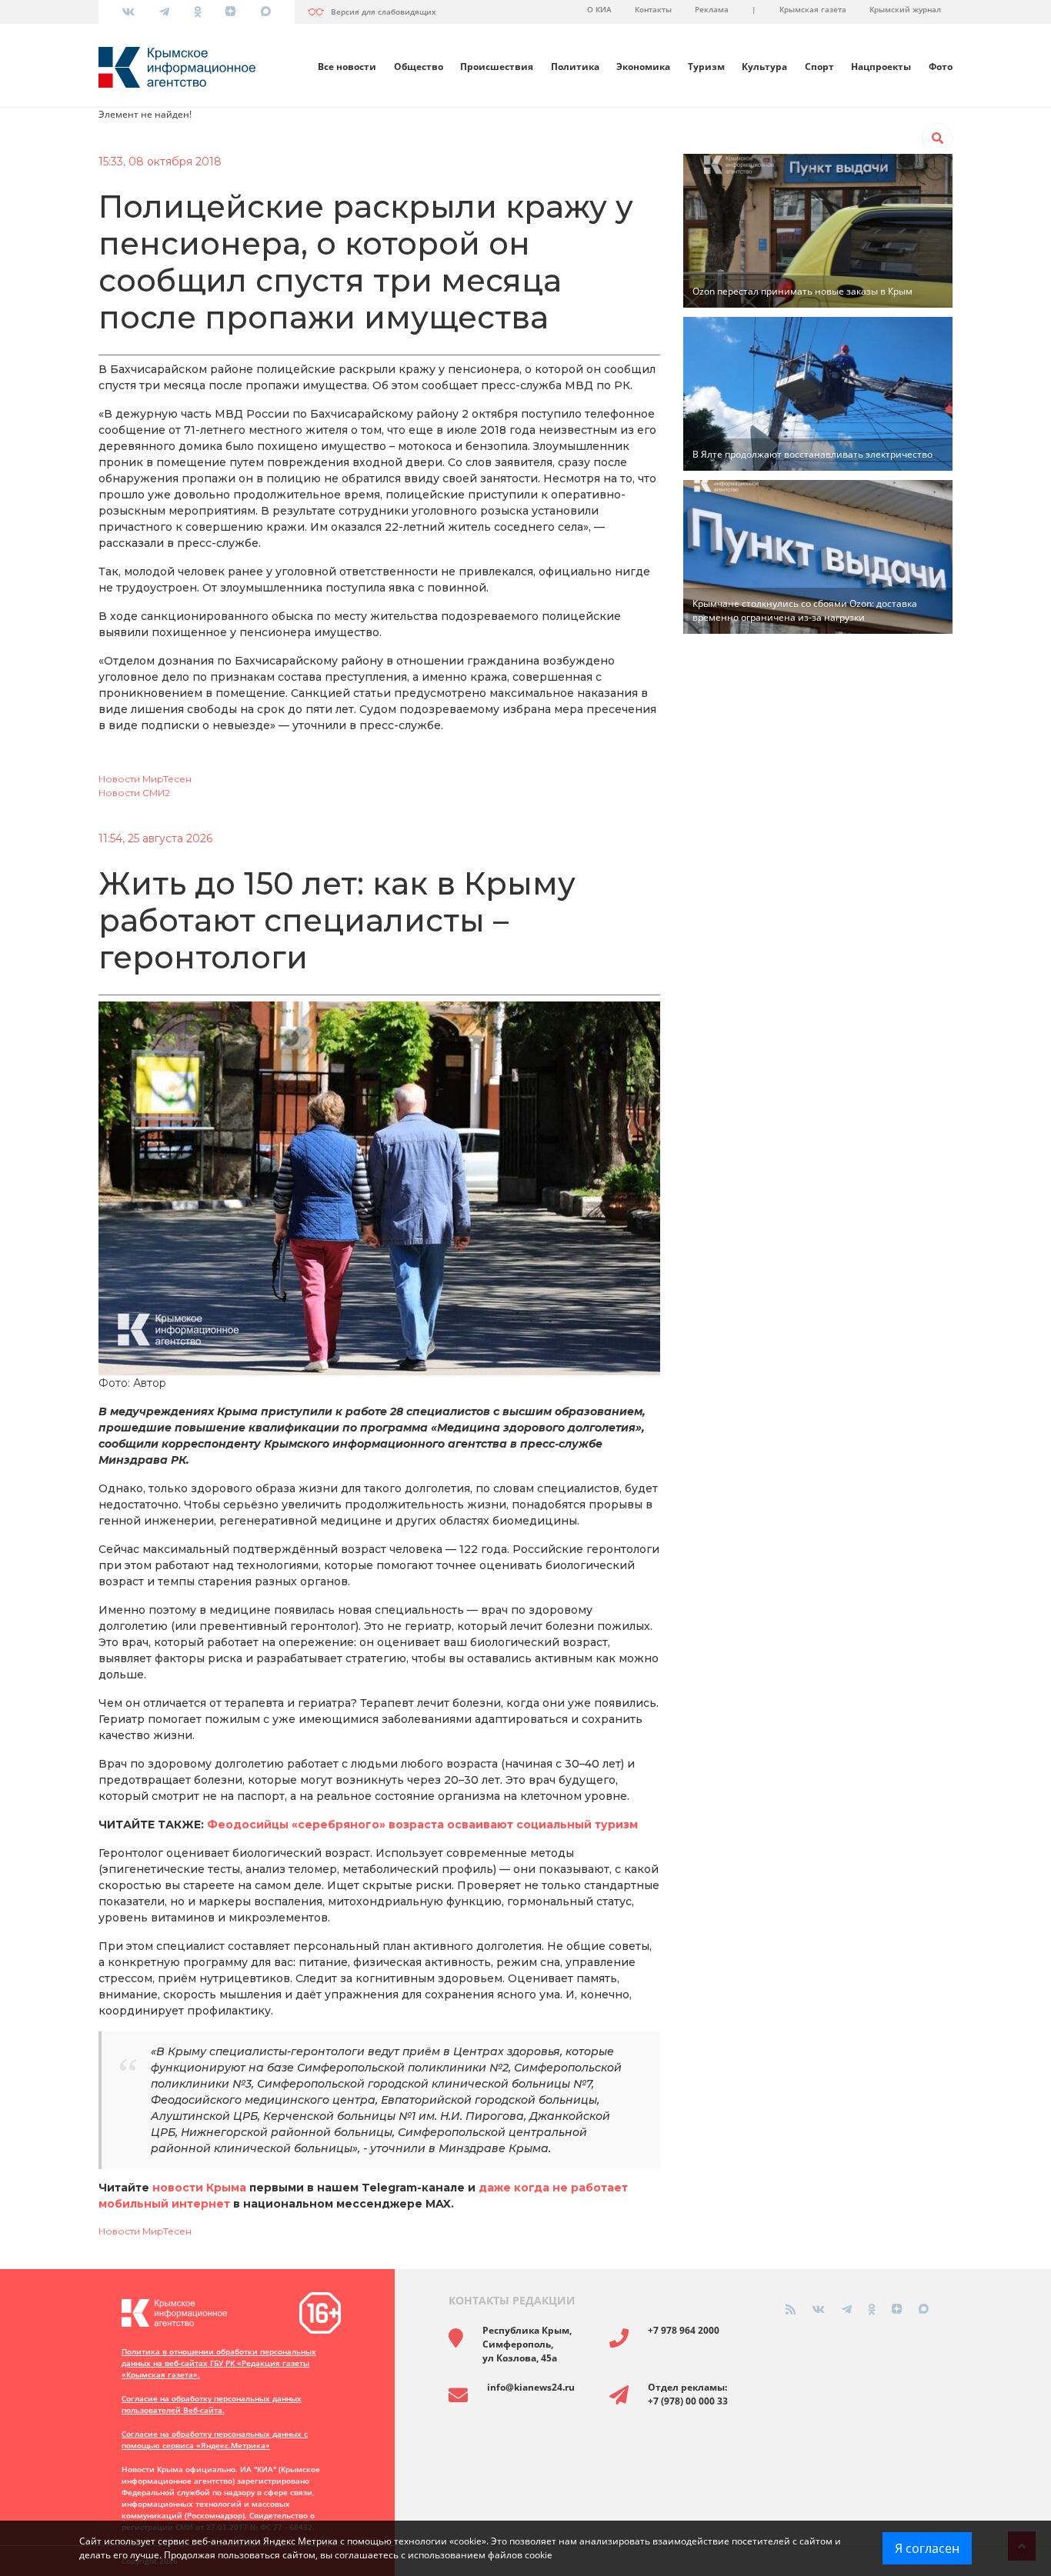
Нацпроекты (881, 67)
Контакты (653, 9)
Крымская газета (813, 9)
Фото (941, 67)
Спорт (819, 67)
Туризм (706, 67)
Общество (419, 67)
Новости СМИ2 (134, 793)
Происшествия (497, 67)
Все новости (347, 67)
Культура (764, 67)
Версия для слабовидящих (384, 12)
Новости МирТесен (145, 779)
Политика (575, 67)
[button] (937, 138)
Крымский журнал (905, 9)
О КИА (599, 9)
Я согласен (927, 2548)
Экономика (643, 67)
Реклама (712, 9)
